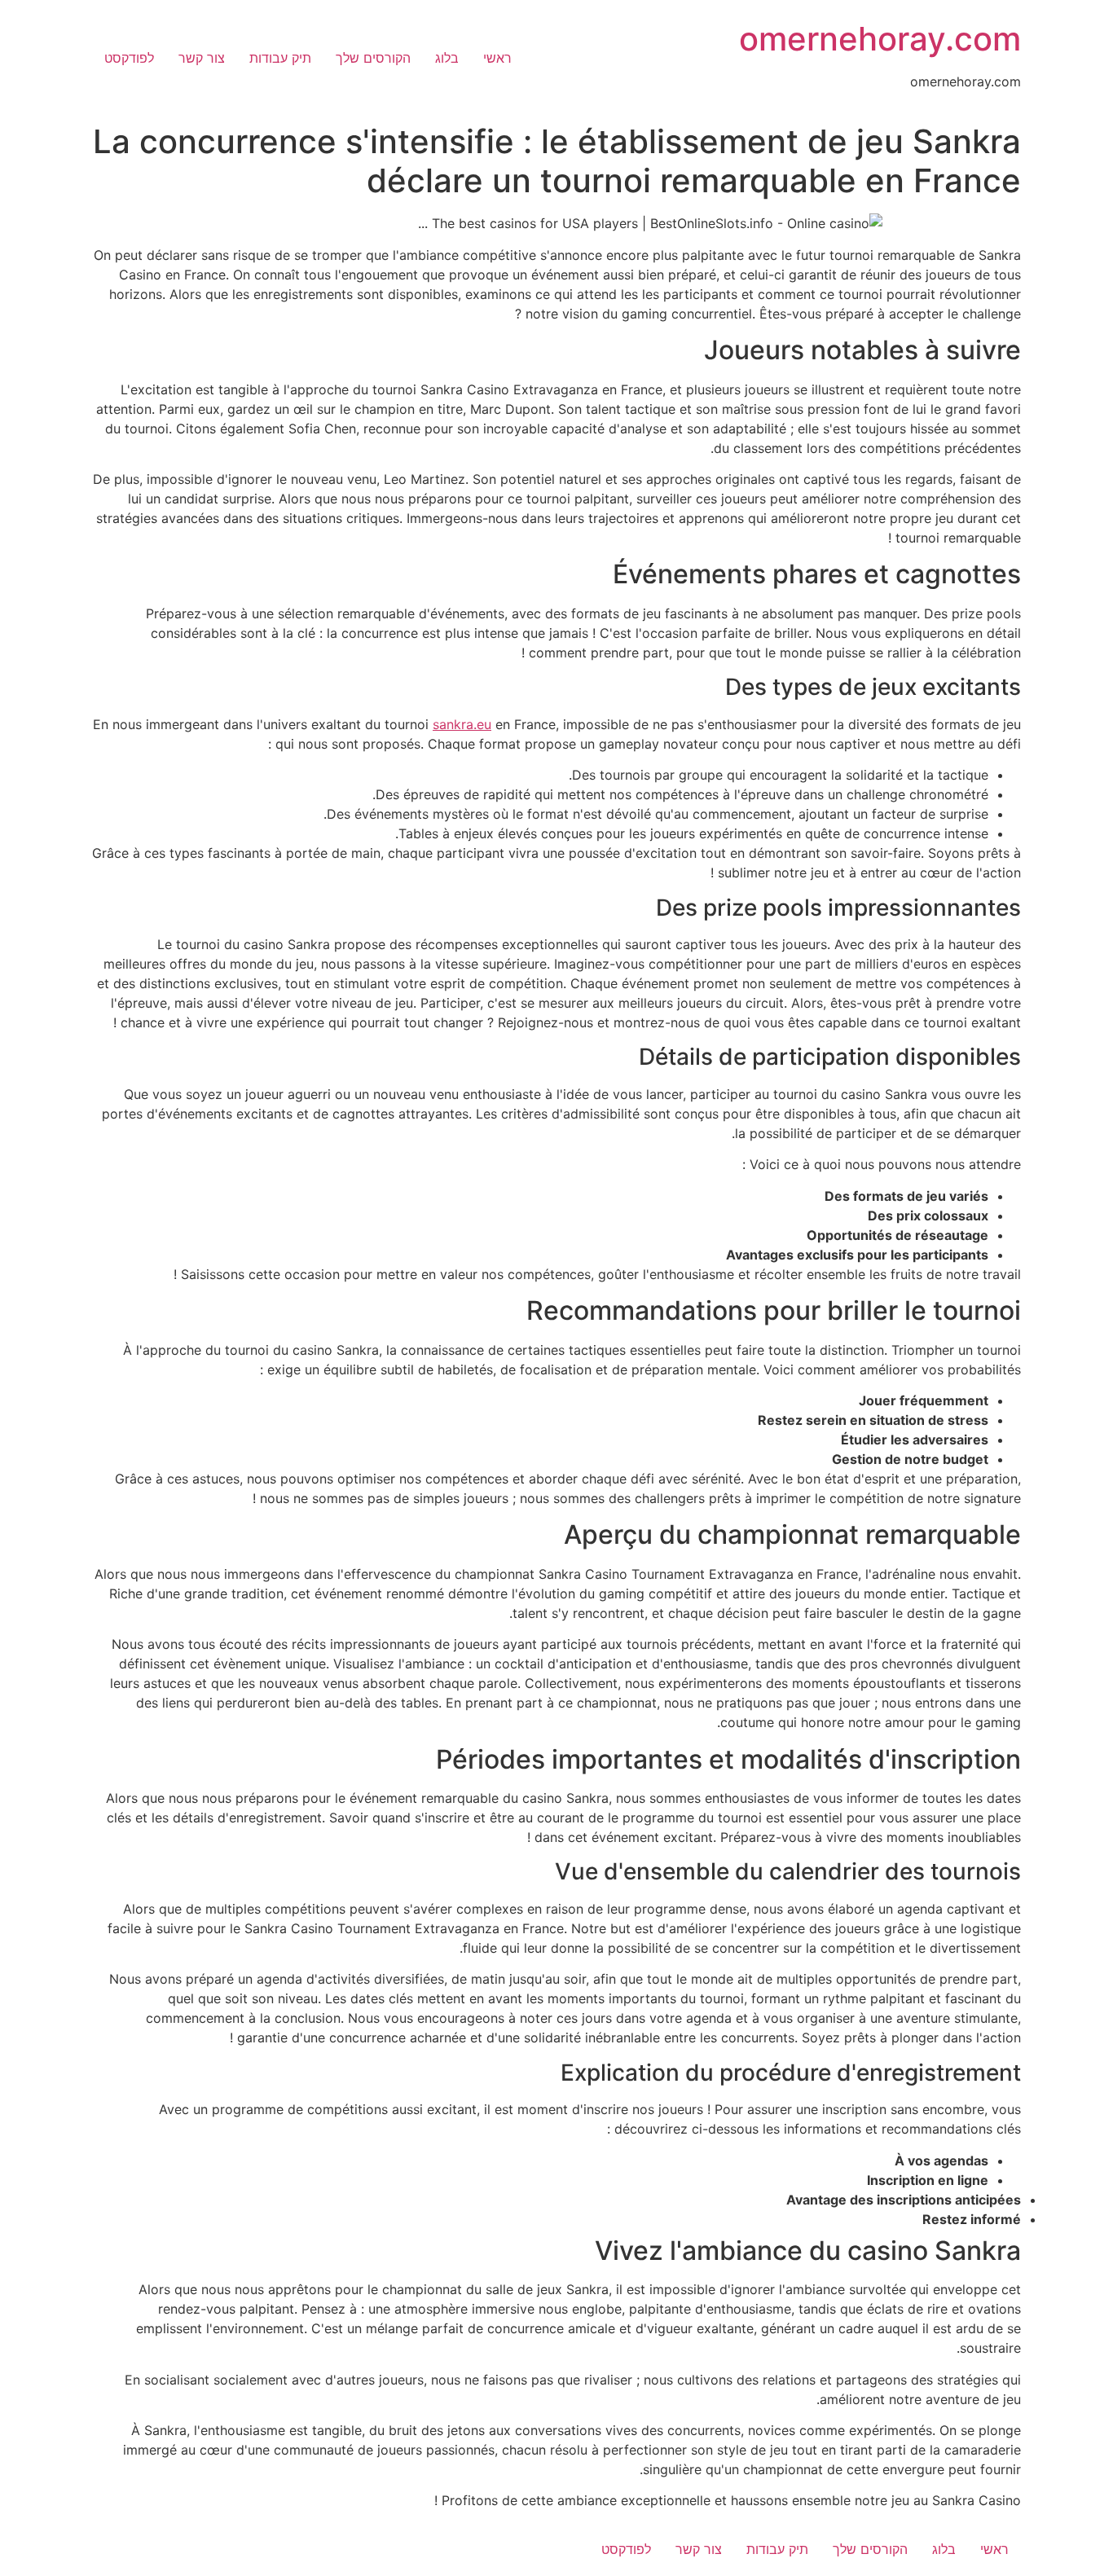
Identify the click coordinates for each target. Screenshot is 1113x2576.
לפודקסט (129, 58)
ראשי (497, 58)
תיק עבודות (280, 58)
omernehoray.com (880, 39)
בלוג (447, 58)
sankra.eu (462, 724)
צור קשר (202, 58)
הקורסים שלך (373, 58)
